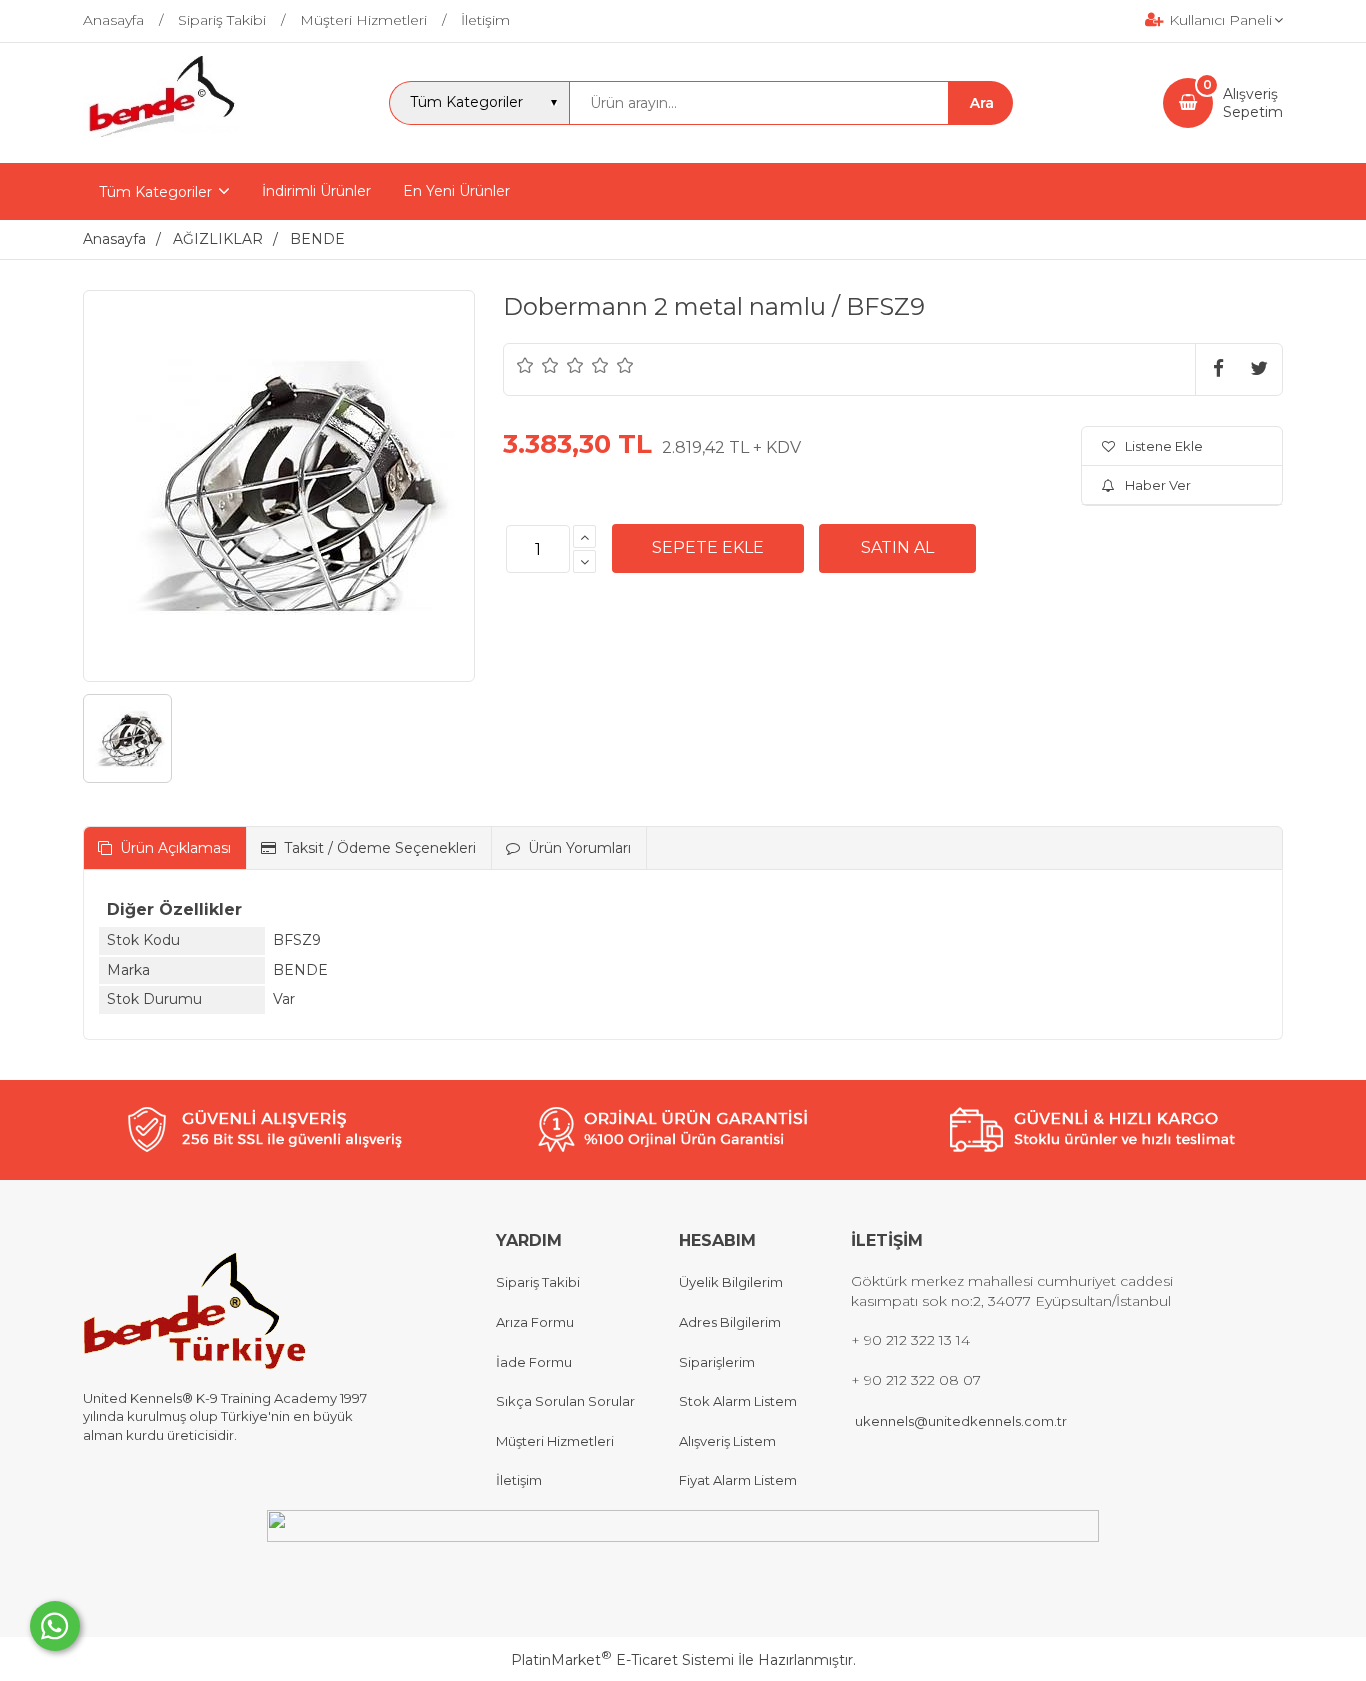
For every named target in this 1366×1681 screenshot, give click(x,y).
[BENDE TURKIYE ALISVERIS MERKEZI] (161, 145)
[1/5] (525, 365)
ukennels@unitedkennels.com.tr (961, 1421)
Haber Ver (1158, 485)
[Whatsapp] (55, 1626)
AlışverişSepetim (1253, 103)
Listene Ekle (1164, 446)
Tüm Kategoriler (155, 192)
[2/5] (538, 365)
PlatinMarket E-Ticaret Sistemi (622, 1660)
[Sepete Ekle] (708, 548)
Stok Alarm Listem (738, 1401)
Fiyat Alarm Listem (738, 1480)
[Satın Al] (897, 548)
